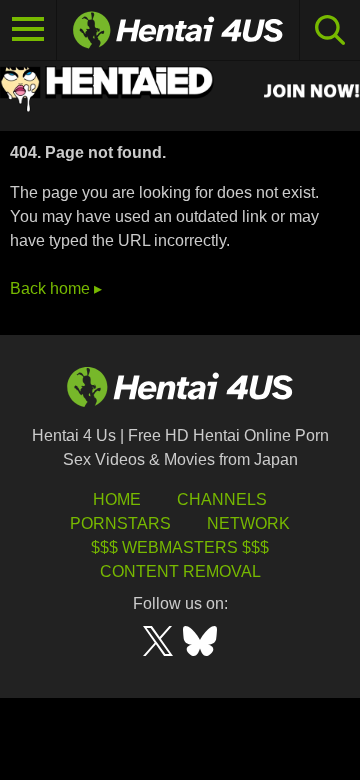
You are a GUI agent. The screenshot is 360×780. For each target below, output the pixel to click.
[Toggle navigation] (28, 30)
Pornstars (120, 523)
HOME (117, 499)
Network (248, 523)
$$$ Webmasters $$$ (180, 547)
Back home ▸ (56, 288)
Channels (222, 499)
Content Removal (180, 571)
